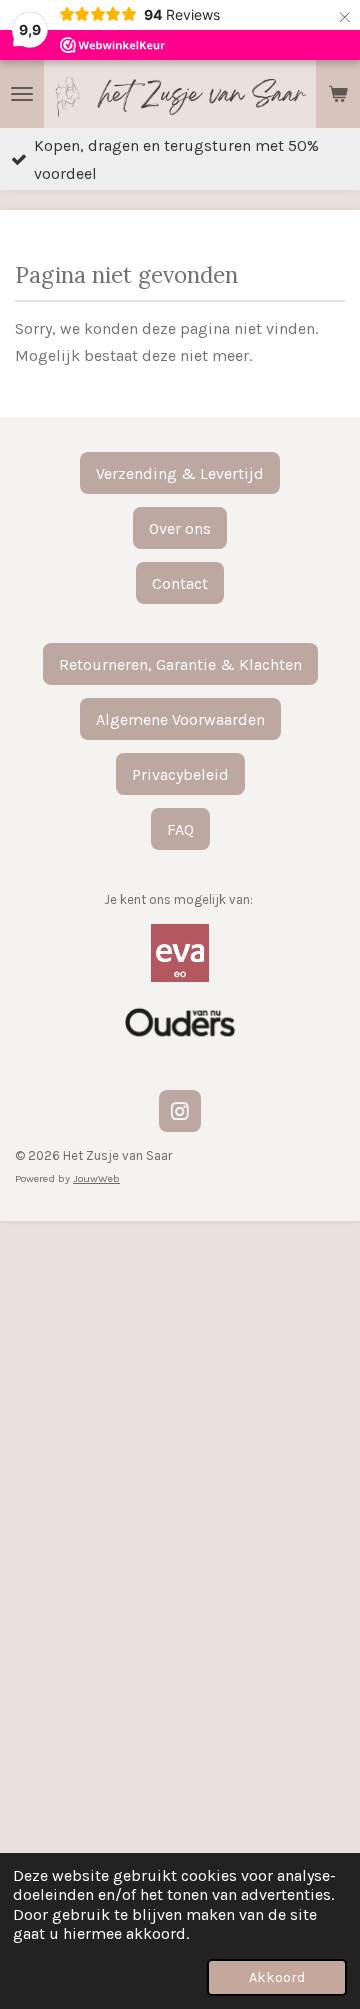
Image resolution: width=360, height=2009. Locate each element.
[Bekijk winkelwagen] (338, 94)
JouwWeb (96, 1178)
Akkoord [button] (277, 1977)
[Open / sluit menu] (22, 94)
